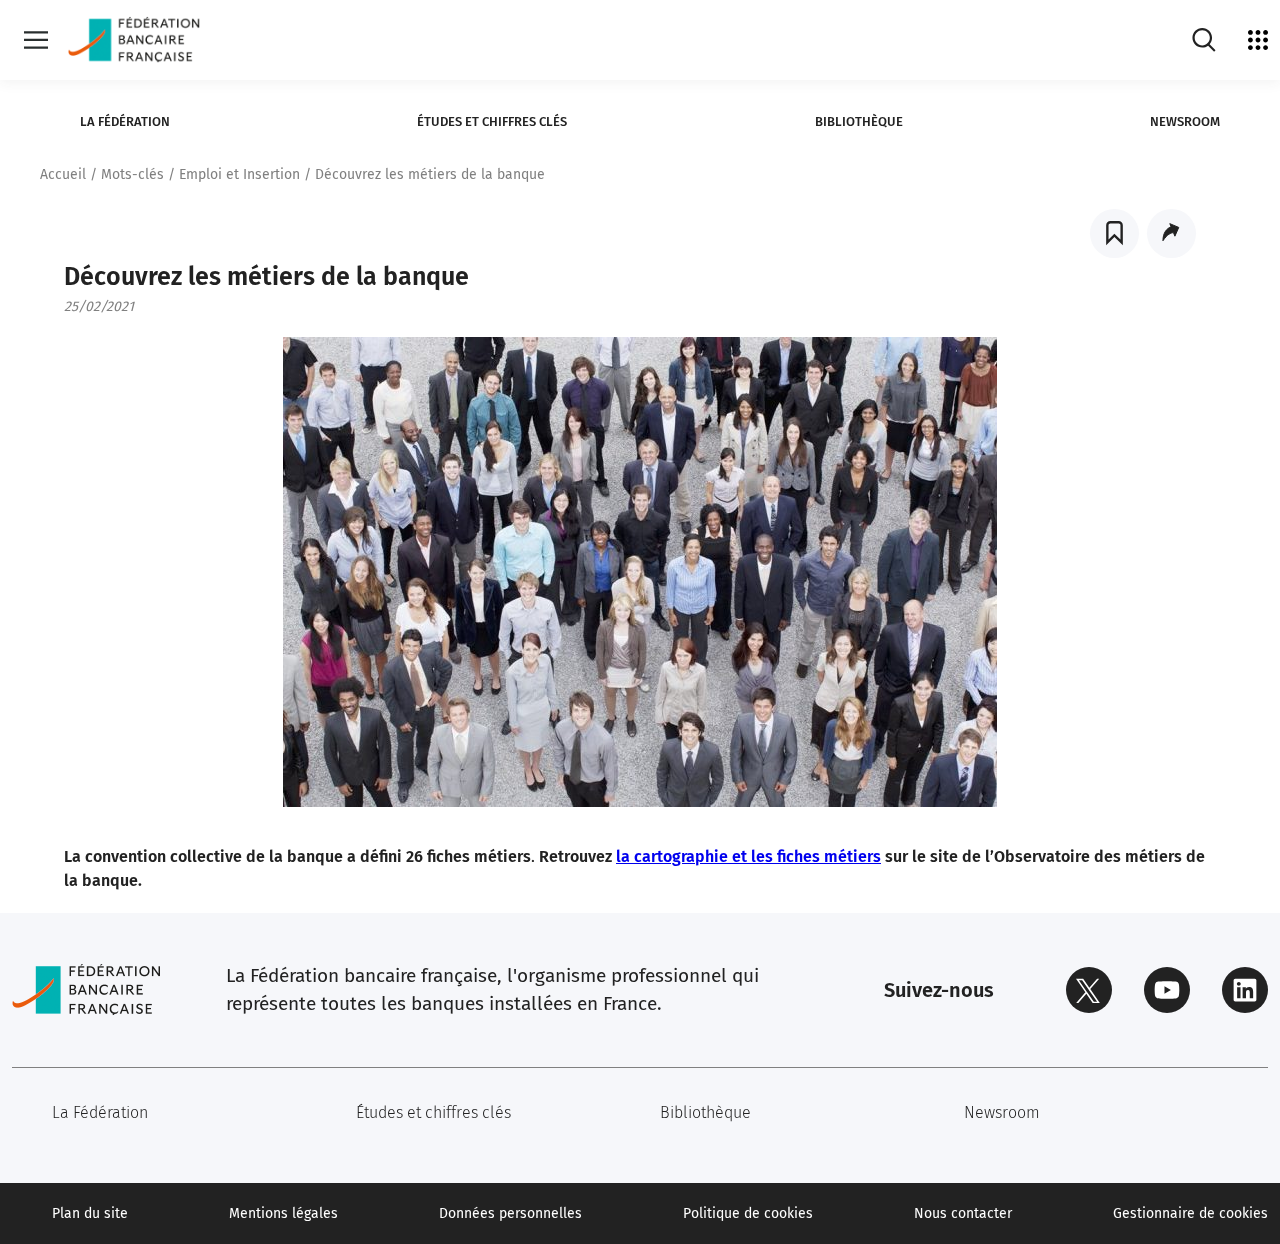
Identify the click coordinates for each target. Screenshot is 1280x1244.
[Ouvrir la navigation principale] (36, 40)
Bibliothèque (859, 121)
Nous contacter (963, 1213)
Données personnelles (510, 1213)
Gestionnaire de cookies (1190, 1213)
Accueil (63, 174)
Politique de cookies (748, 1213)
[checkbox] (1114, 233)
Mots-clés (132, 174)
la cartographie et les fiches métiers (748, 856)
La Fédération (125, 121)
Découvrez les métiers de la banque (430, 174)
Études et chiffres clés (492, 121)
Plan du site (90, 1213)
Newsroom (1185, 121)
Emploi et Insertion (239, 174)
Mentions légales (283, 1213)
